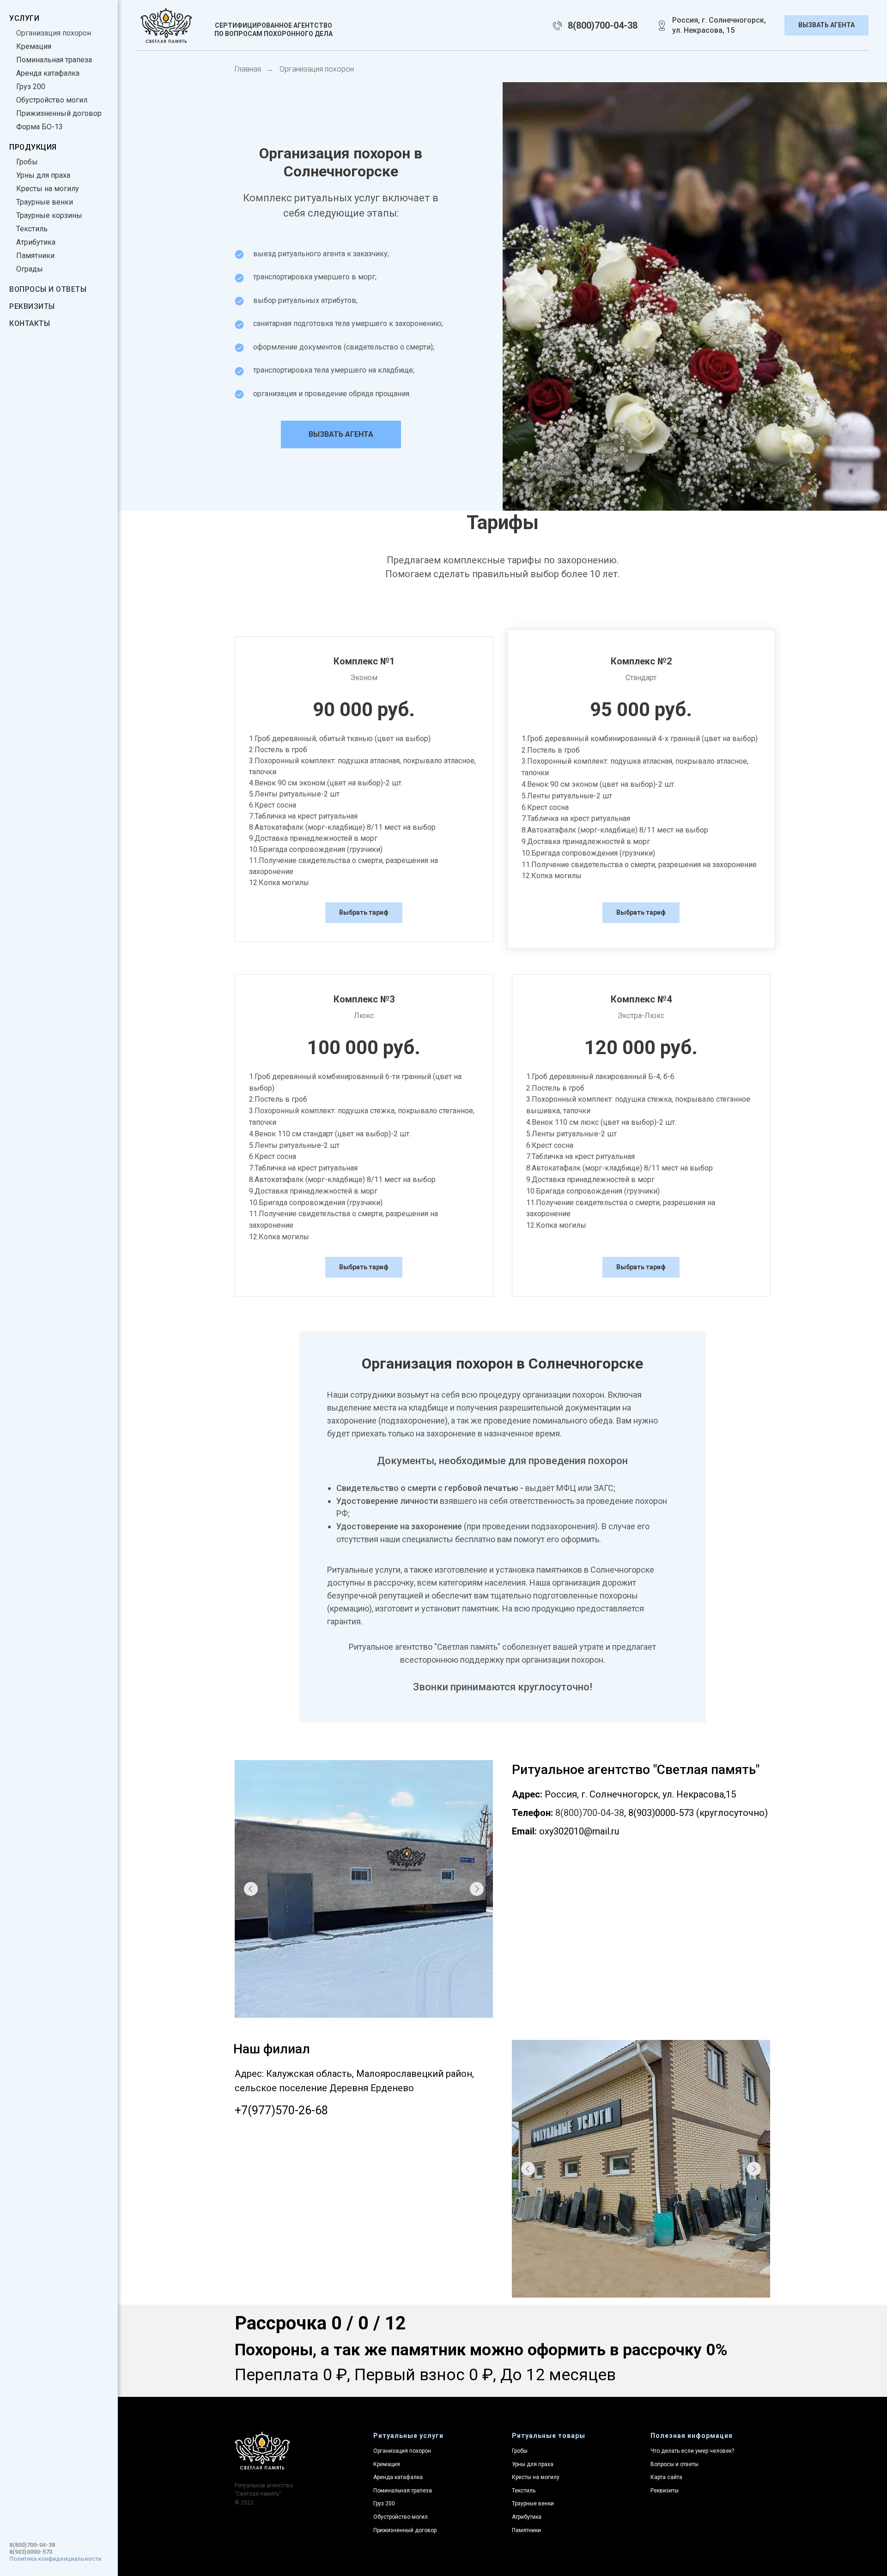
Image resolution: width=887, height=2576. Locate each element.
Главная (248, 69)
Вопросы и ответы (674, 2464)
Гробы (27, 162)
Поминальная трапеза (54, 60)
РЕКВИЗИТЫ (32, 306)
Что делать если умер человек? (692, 2451)
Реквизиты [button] (665, 2491)
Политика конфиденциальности (55, 2559)
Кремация (34, 46)
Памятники (35, 256)
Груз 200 (31, 87)
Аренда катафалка (48, 73)
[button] (826, 26)
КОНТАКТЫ (30, 323)
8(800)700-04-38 (32, 2545)
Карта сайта (666, 2477)
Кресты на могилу (48, 189)
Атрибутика (36, 242)
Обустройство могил (52, 100)
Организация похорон (54, 33)
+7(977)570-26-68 (281, 2110)
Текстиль (32, 229)
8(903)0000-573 (31, 2552)
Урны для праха (43, 175)
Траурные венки (45, 202)
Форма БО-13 (39, 127)
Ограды (30, 269)
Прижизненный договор (59, 113)
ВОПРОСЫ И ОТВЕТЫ (48, 289)
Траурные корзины (49, 215)
